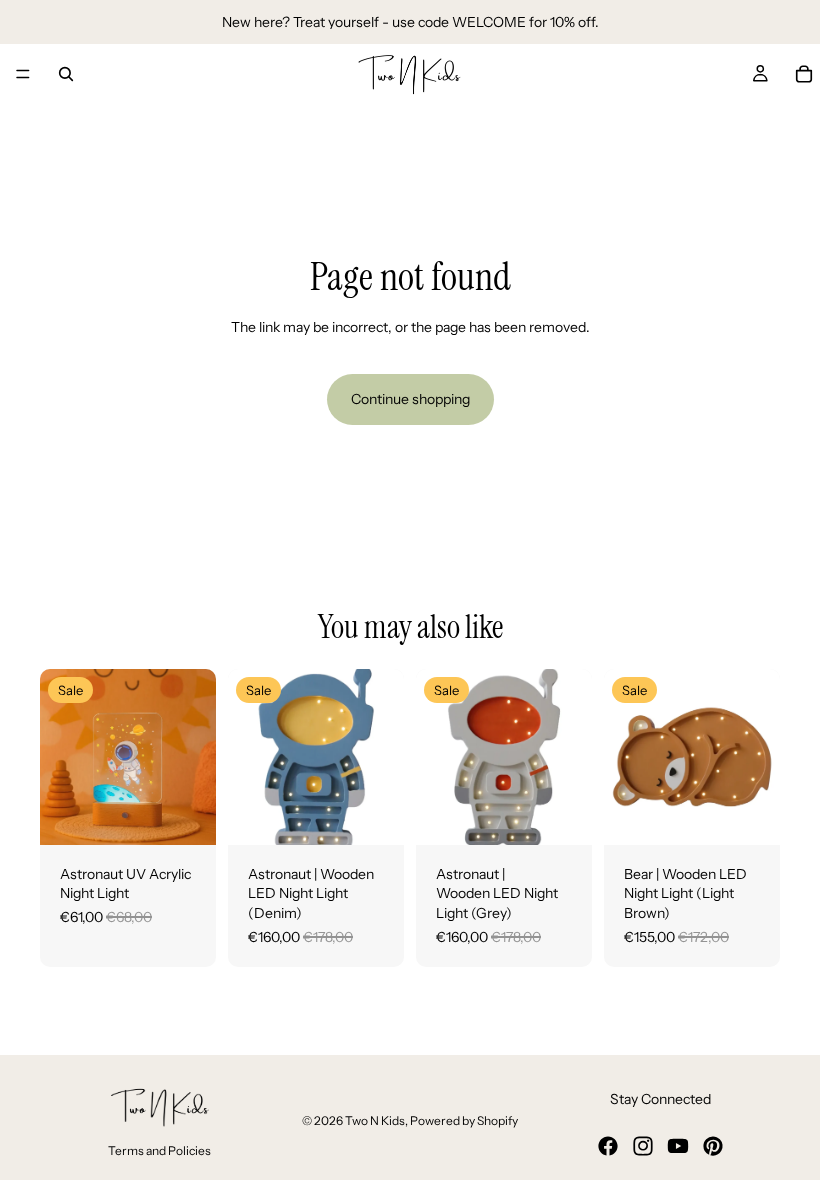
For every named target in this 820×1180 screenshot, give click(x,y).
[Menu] (23, 74)
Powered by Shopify (464, 1120)
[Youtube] (678, 1146)
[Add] (185, 814)
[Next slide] (382, 757)
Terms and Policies (159, 1151)
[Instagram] (643, 1146)
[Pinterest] (713, 1146)
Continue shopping (410, 399)
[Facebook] (608, 1146)
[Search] (66, 74)
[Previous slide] (250, 757)
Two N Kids (375, 1120)
